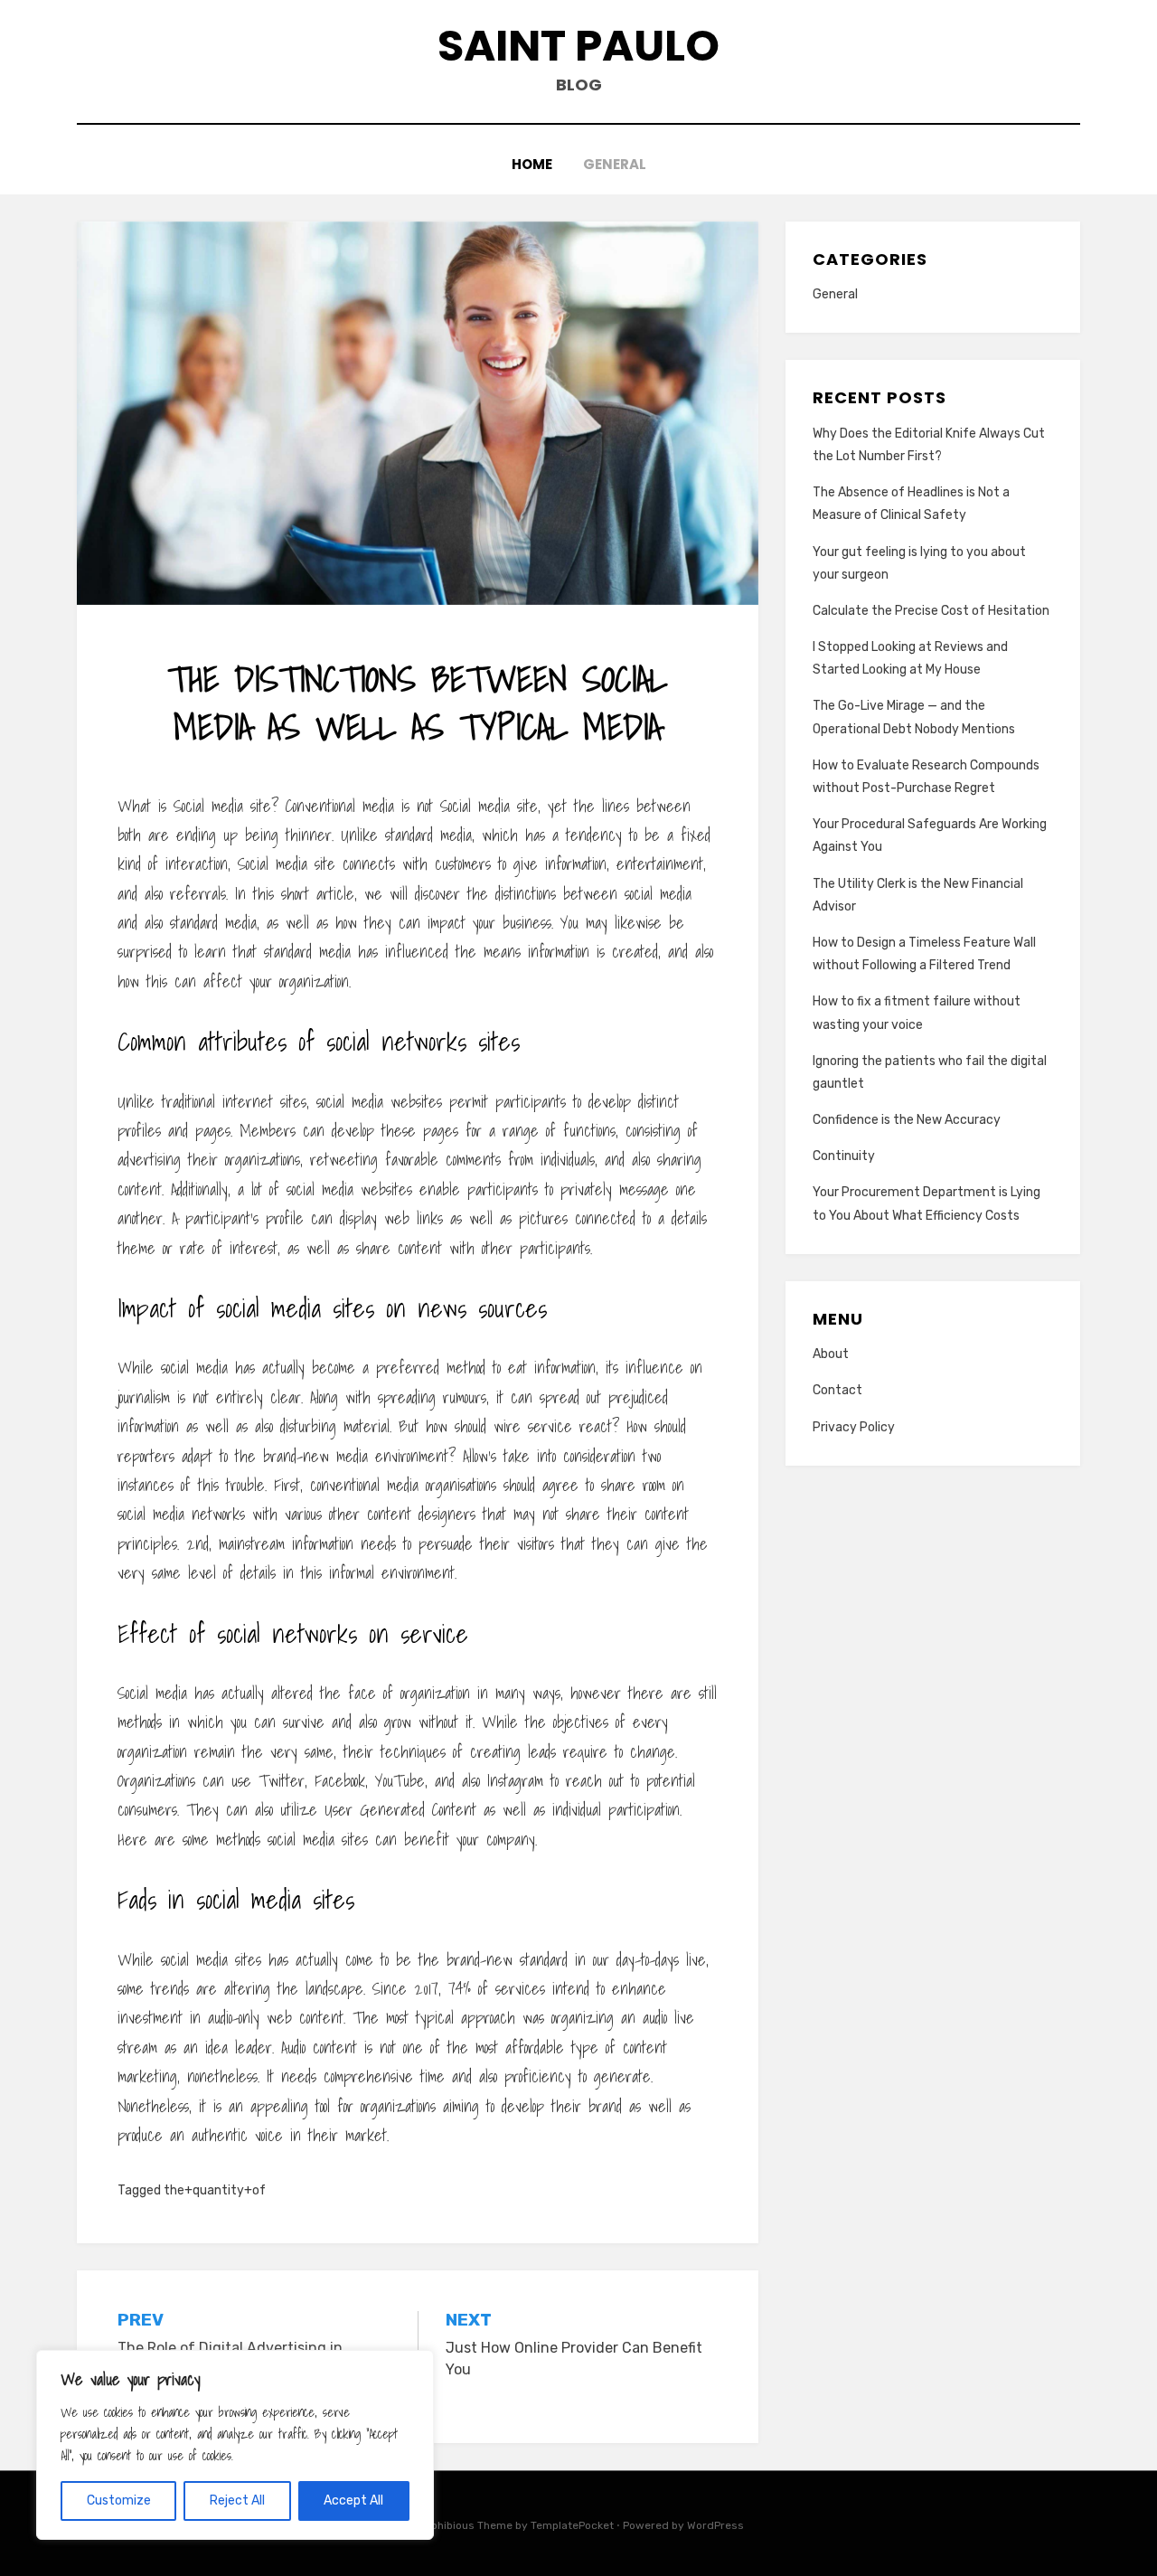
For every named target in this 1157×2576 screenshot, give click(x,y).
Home (532, 164)
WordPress (715, 2525)
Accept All (353, 2501)
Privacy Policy (854, 1427)
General (615, 164)
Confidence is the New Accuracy (907, 1120)
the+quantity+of (215, 2190)
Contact (837, 1390)
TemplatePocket (572, 2525)
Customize (119, 2501)
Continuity (844, 1156)
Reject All (237, 2501)
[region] (235, 2445)
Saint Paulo (578, 46)
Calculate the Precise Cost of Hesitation (931, 611)
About (831, 1354)
